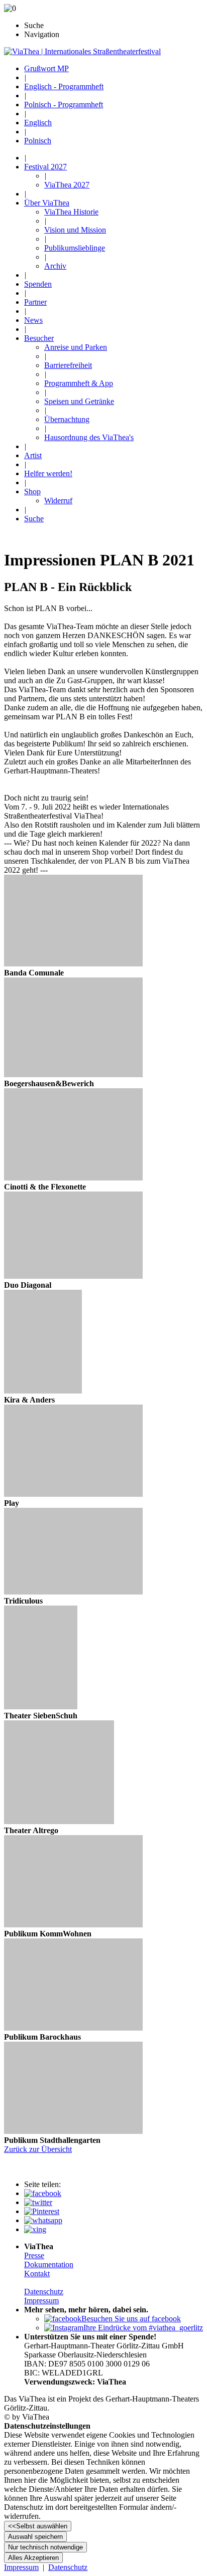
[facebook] (43, 2193)
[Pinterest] (42, 2211)
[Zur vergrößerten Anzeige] (73, 964)
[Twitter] (38, 2202)
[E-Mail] (35, 2229)
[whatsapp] (43, 2220)
